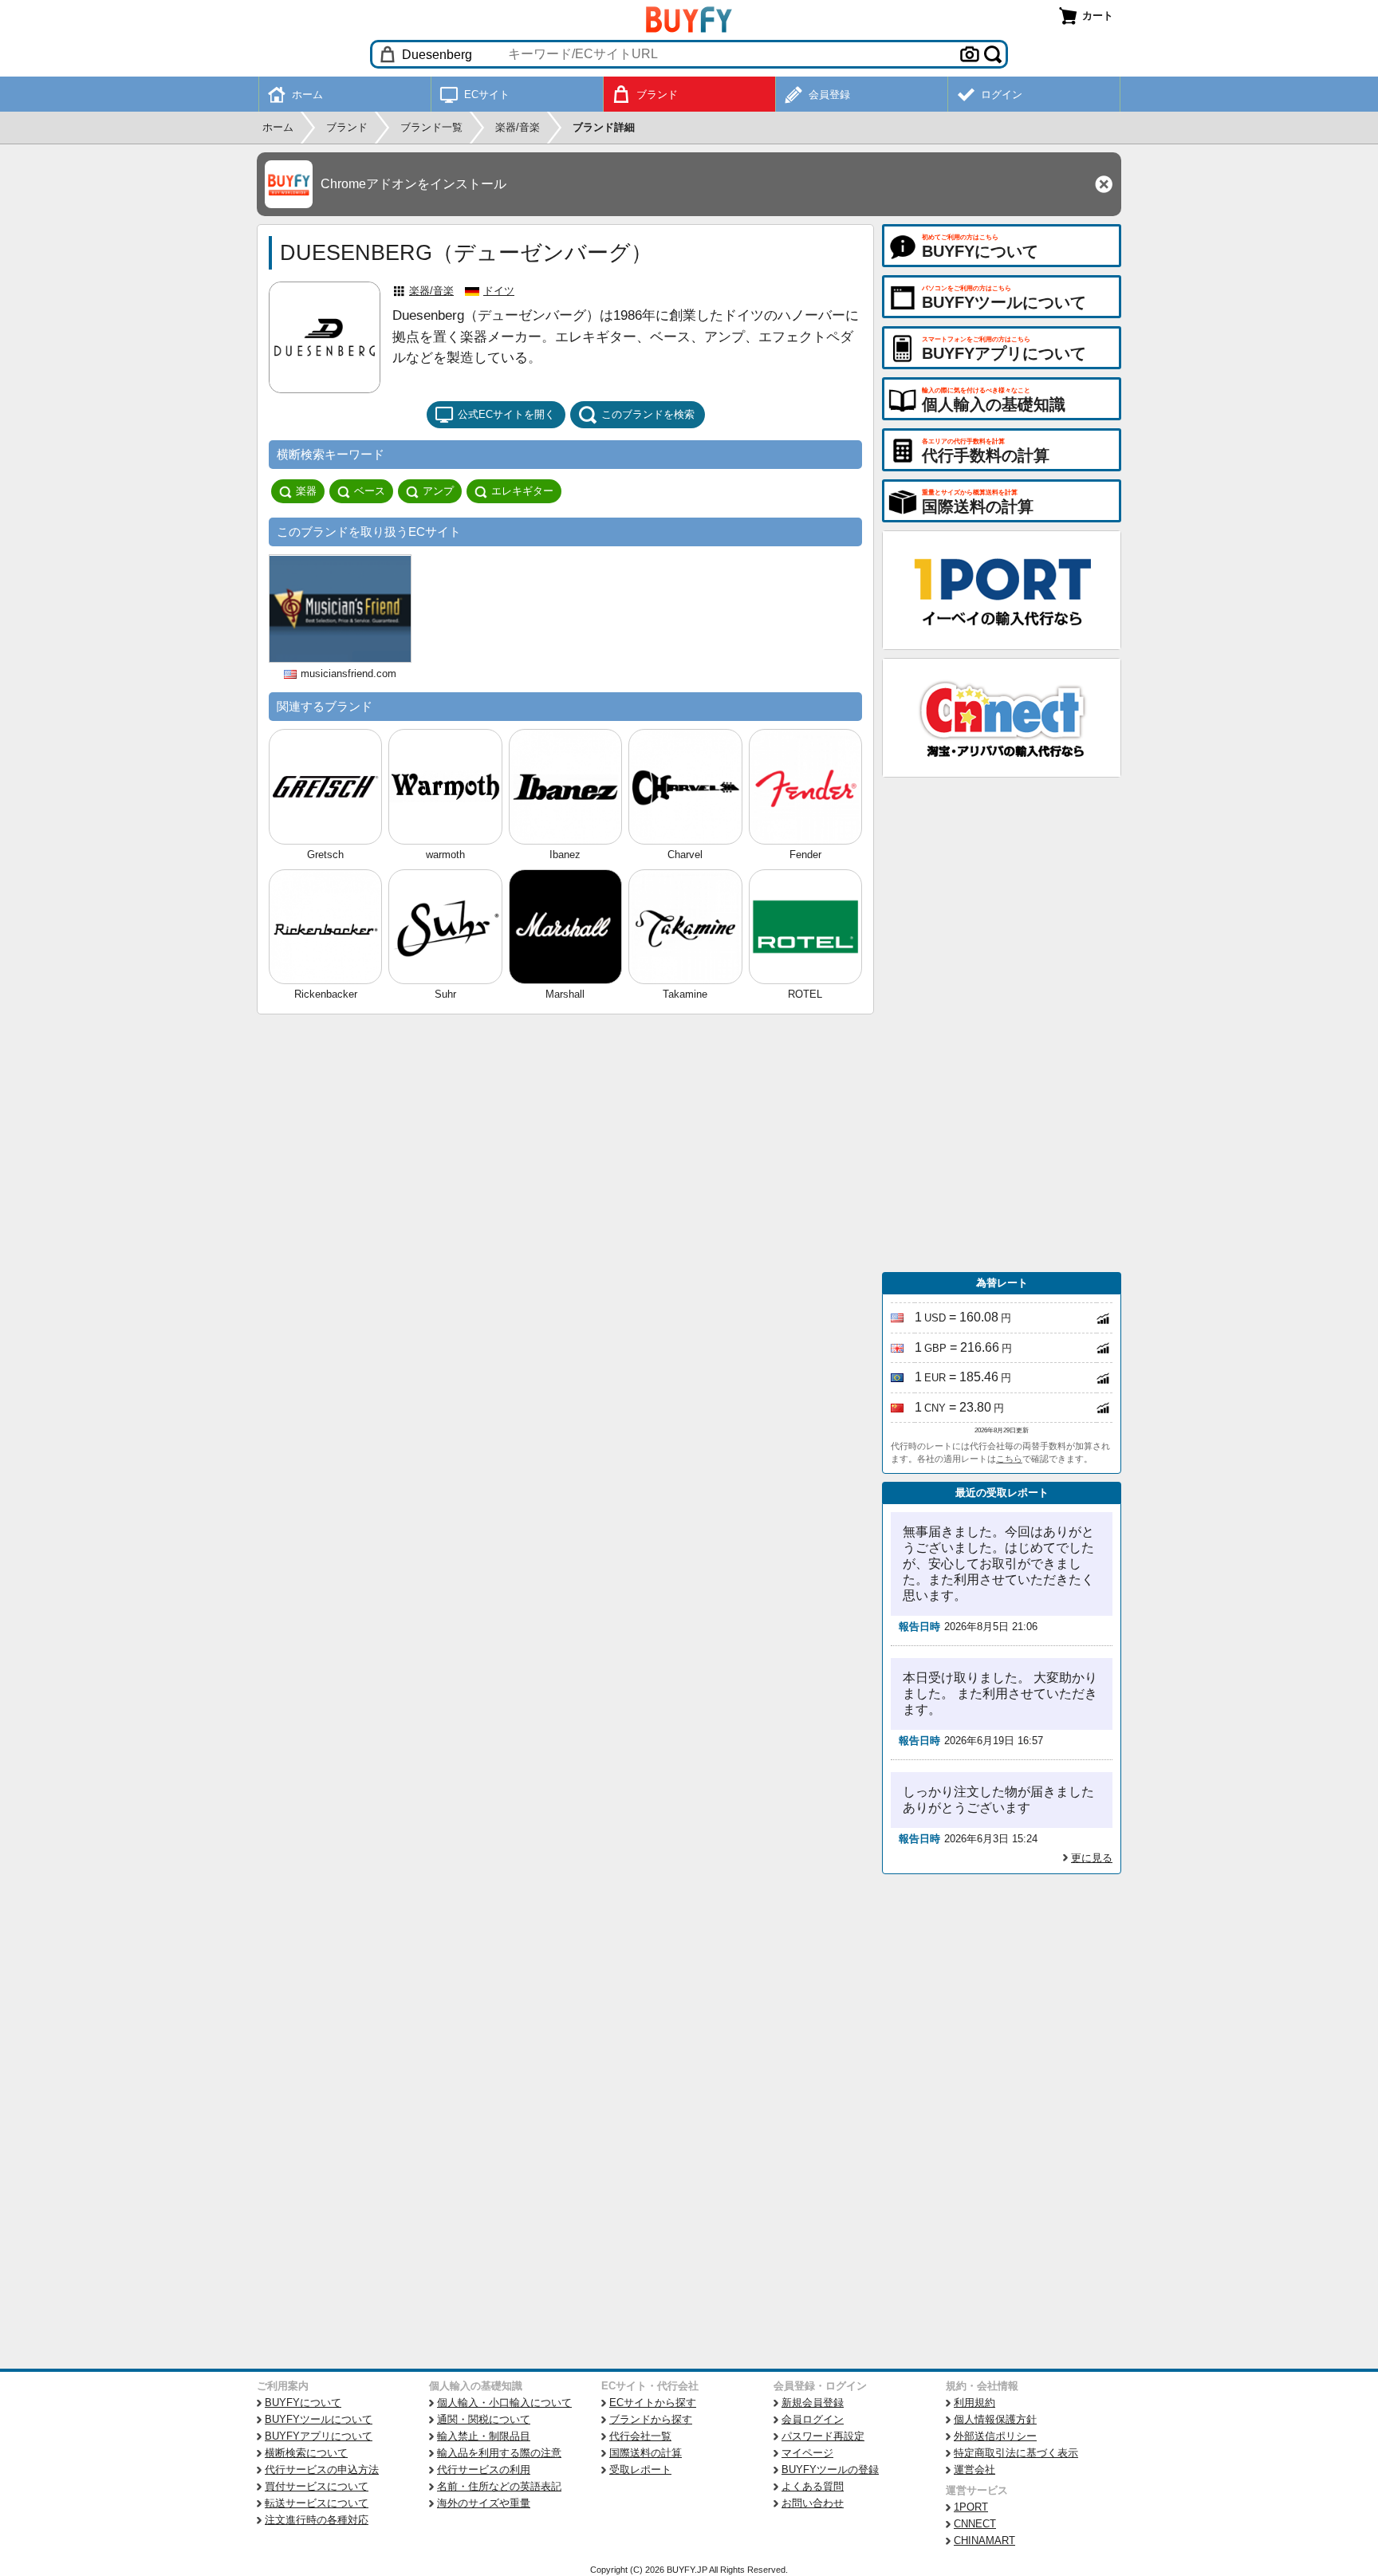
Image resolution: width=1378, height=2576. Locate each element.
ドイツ (499, 291)
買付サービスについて (317, 2486)
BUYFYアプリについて (319, 2436)
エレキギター (522, 491)
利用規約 (974, 2403)
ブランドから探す (651, 2419)
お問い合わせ (813, 2503)
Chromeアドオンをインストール (413, 184)
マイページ (807, 2453)
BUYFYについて (303, 2403)
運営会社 (974, 2470)
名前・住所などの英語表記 (499, 2486)
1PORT (971, 2507)
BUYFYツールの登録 (830, 2470)
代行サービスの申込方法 (322, 2470)
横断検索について (306, 2453)
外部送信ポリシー (995, 2436)
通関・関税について (484, 2419)
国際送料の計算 (646, 2453)
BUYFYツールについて (319, 2419)
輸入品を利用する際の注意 (499, 2453)
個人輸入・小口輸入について (504, 2403)
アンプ (438, 491)
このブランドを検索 (648, 414)
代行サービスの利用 (484, 2470)
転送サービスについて (317, 2503)
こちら (1009, 1459)
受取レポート (640, 2470)
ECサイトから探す (653, 2403)
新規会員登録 (813, 2403)
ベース (370, 491)
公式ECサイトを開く (506, 414)
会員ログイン (813, 2419)
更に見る (1092, 1858)
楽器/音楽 (431, 291)
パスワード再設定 (823, 2436)
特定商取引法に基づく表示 (1016, 2453)
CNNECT (975, 2524)
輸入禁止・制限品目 (484, 2436)
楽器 (306, 491)
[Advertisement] (1002, 1025)
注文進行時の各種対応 (317, 2520)
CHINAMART (984, 2541)
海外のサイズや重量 (484, 2503)
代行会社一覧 (640, 2436)
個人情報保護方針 (995, 2419)
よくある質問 (813, 2486)
